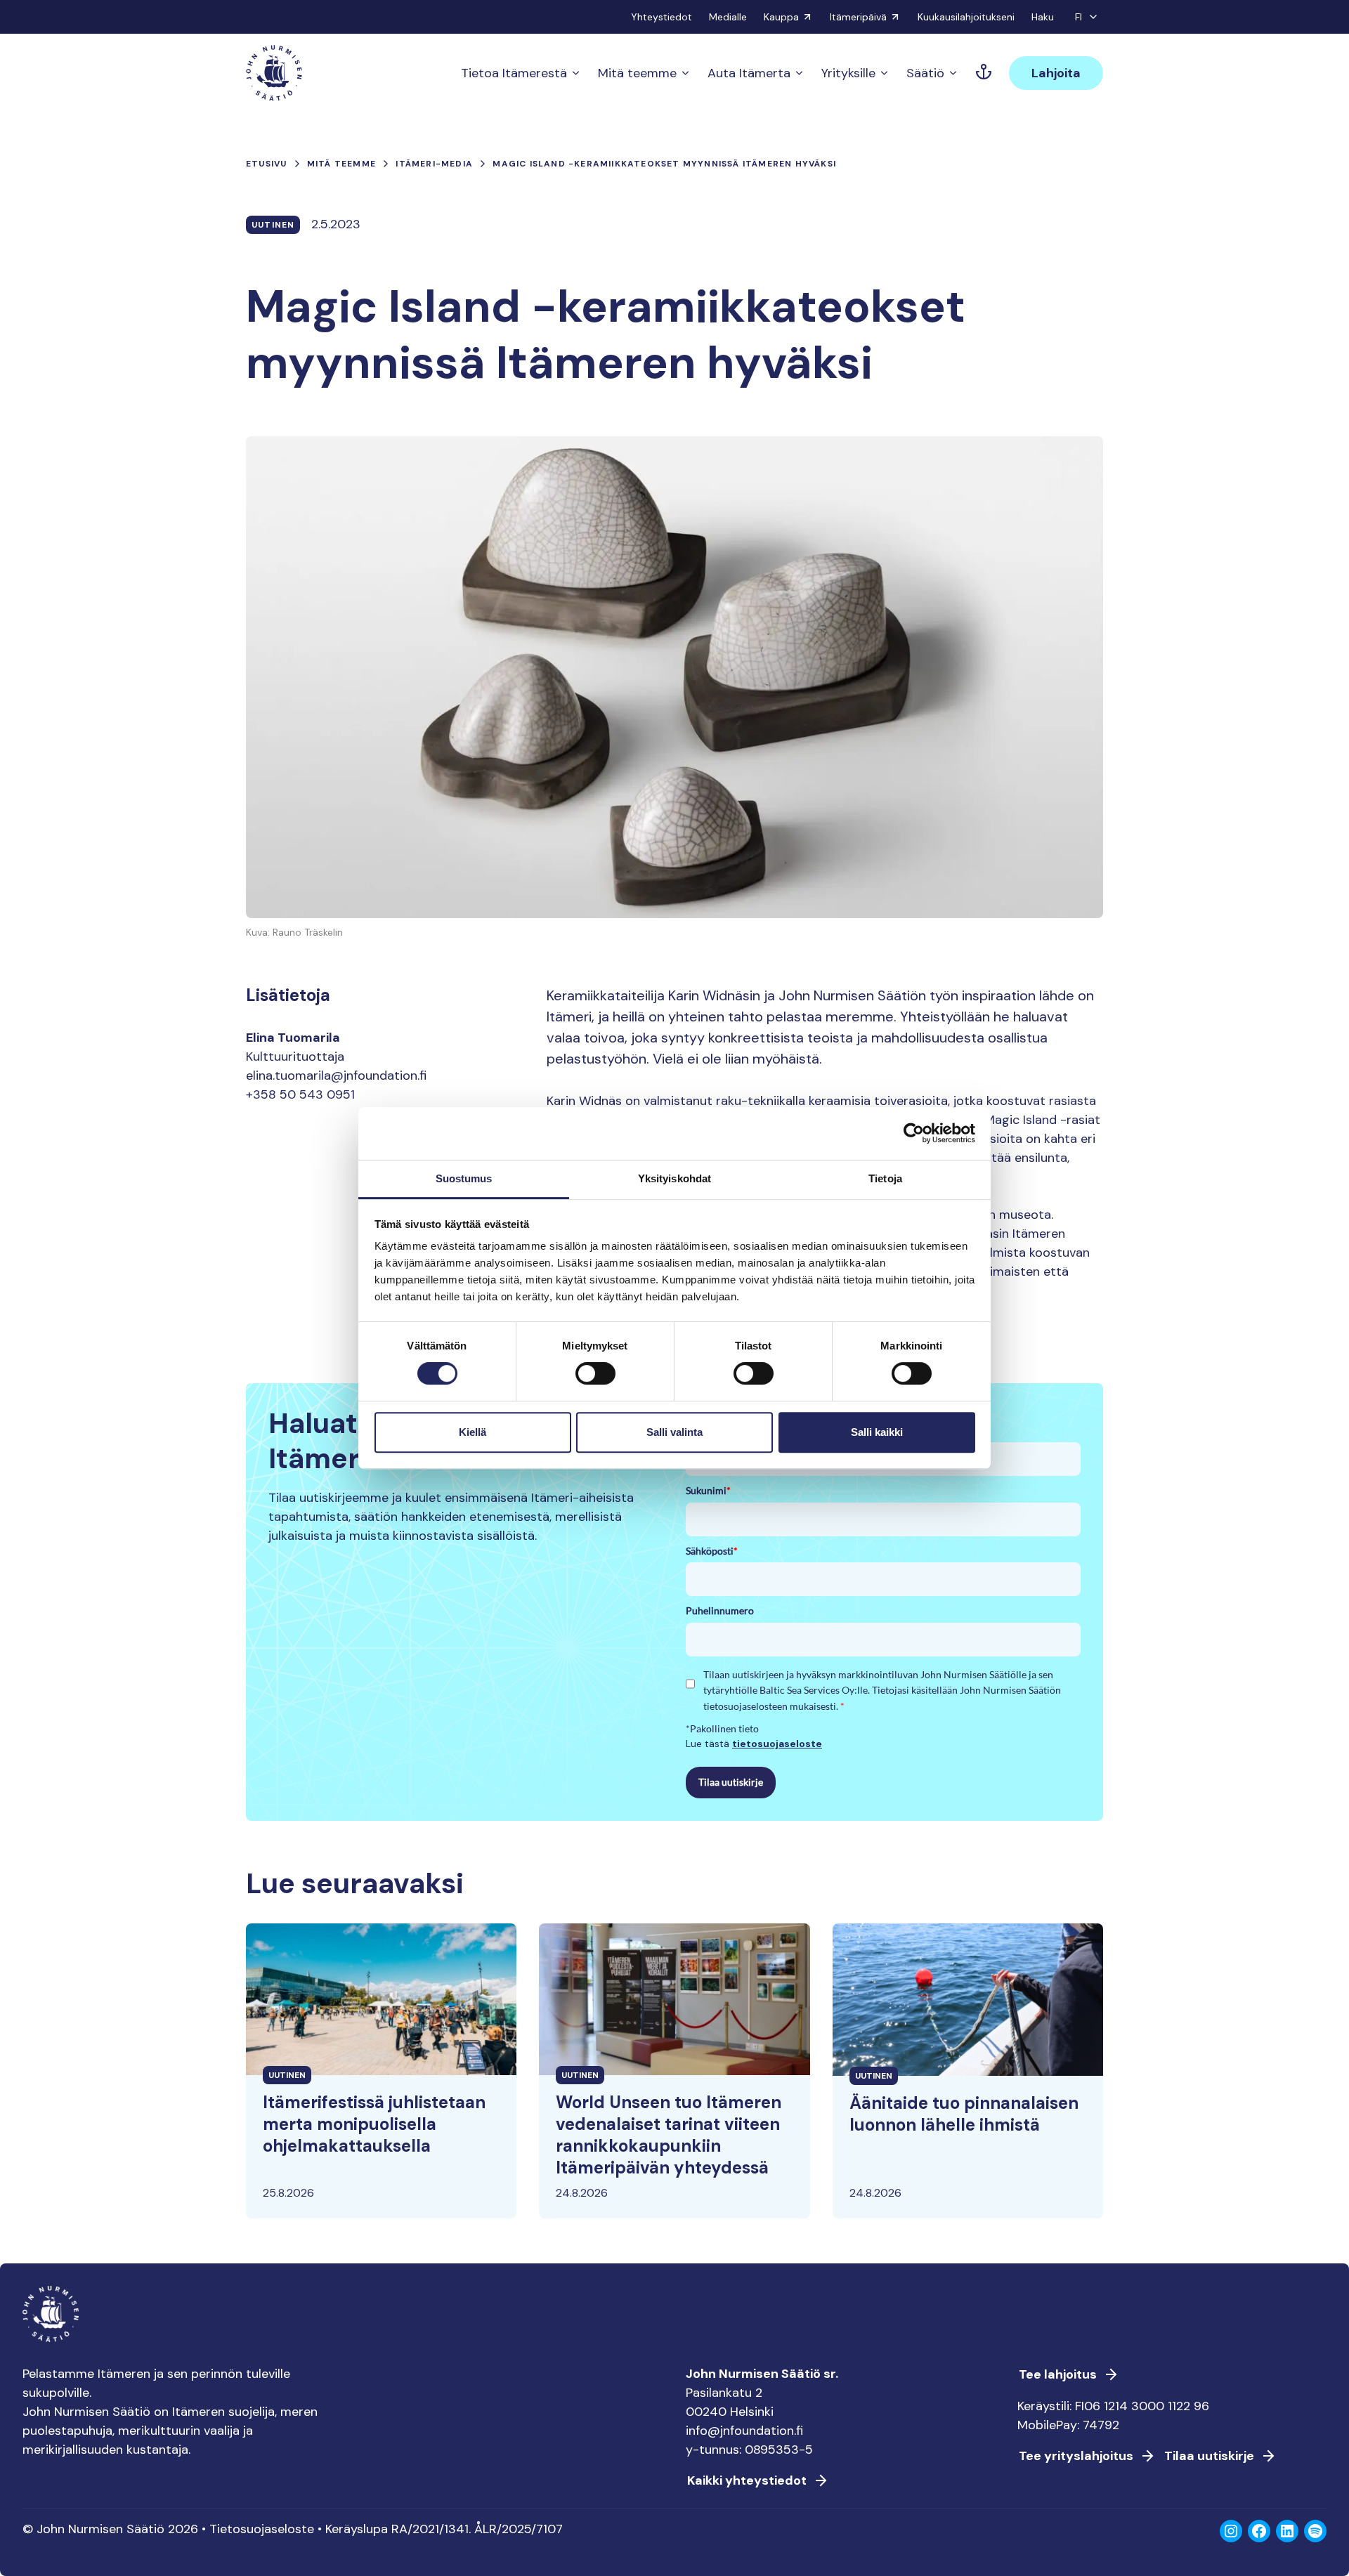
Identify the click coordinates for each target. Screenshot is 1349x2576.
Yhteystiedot (662, 17)
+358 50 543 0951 (300, 1094)
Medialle (728, 17)
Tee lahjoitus (1058, 2374)
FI (1078, 17)
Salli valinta (674, 1432)
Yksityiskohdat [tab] (674, 1178)
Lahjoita (1056, 73)
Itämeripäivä (858, 17)
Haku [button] (1043, 17)
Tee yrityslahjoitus (1076, 2456)
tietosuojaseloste (777, 1744)
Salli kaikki (877, 1432)
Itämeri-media (434, 164)
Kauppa (781, 17)
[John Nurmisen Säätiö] (274, 73)
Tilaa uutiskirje (731, 1782)
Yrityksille (848, 73)
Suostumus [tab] (464, 1178)
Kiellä (473, 1432)
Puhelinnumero (720, 1610)
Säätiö (925, 73)
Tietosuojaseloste (262, 2529)
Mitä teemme (637, 73)
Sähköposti (712, 1551)
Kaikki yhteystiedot (747, 2480)
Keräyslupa (357, 2529)
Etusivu (266, 164)
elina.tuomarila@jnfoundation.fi (336, 1075)
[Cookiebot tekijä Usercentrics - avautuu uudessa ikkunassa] (914, 1133)
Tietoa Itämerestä (514, 73)
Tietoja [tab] (885, 1178)
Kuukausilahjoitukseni (966, 17)
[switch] (595, 1379)
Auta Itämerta (749, 73)
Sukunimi (708, 1490)
